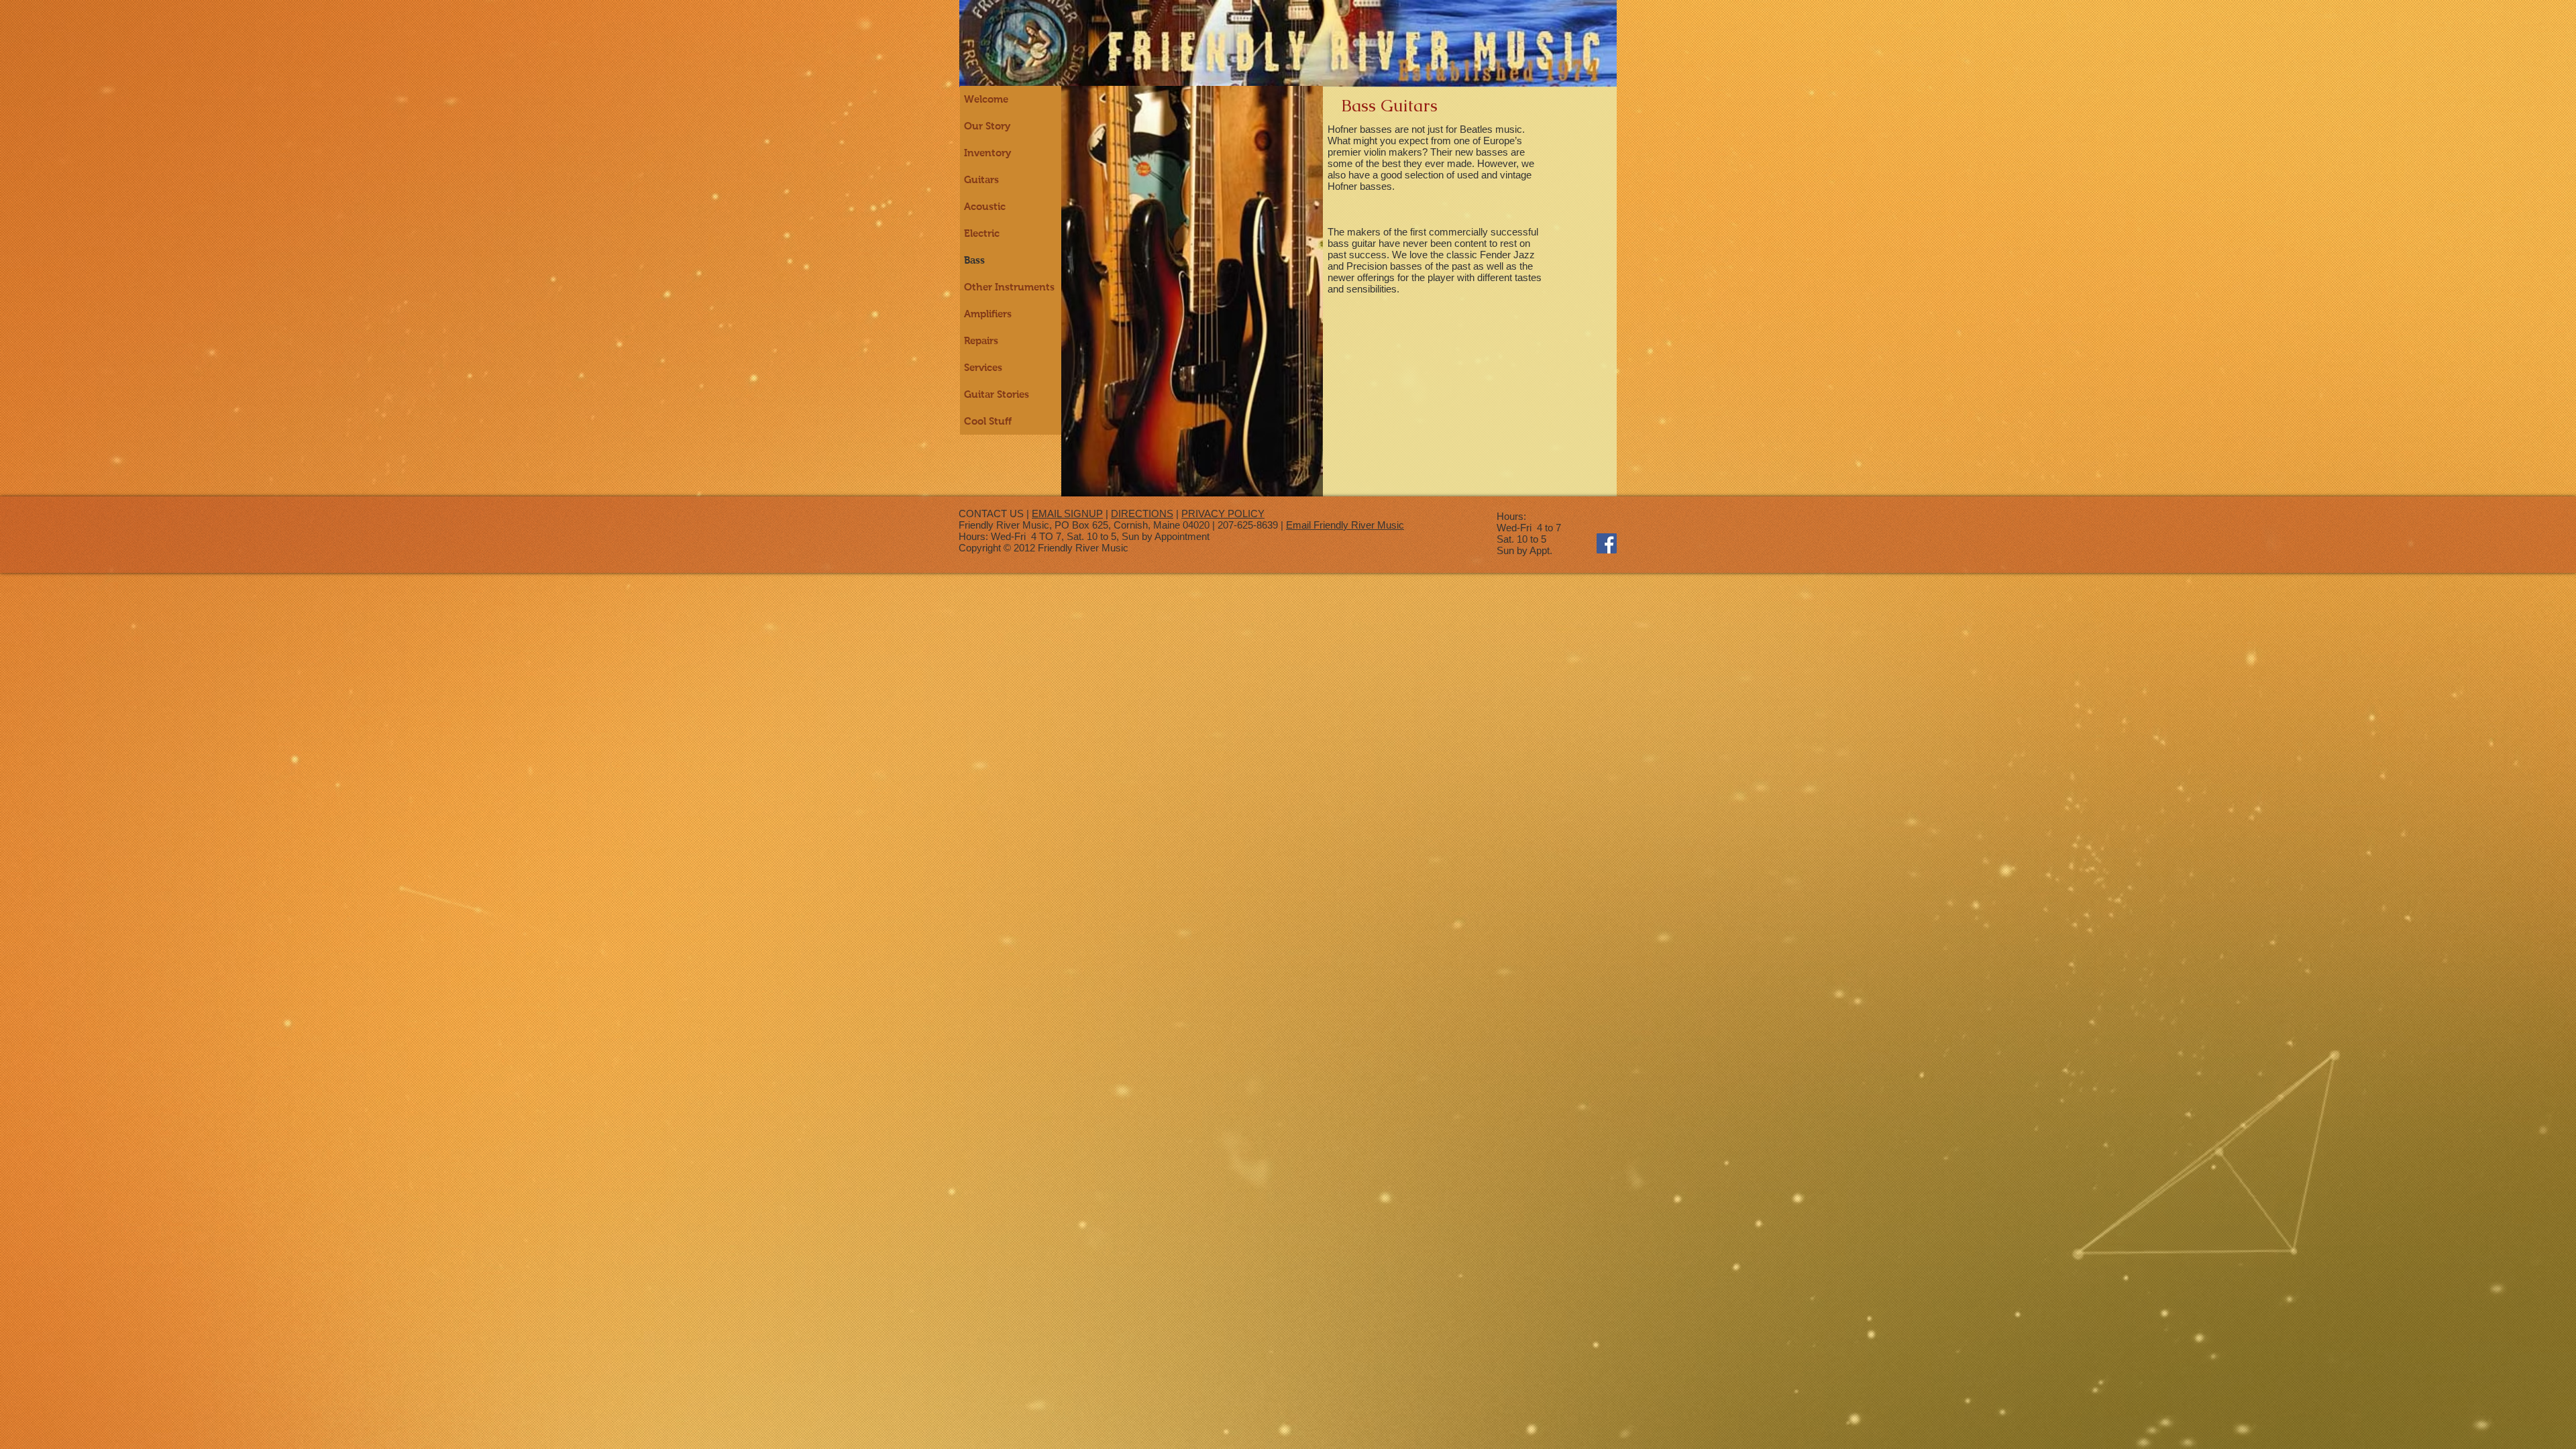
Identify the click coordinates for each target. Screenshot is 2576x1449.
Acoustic (985, 206)
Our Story (987, 126)
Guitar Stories (997, 394)
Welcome (986, 99)
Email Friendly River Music (1345, 525)
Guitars (981, 179)
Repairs (981, 340)
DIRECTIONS (1142, 514)
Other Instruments (1009, 287)
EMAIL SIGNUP (1067, 514)
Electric (982, 233)
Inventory (987, 153)
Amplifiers (988, 314)
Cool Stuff (988, 421)
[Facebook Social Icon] (1607, 543)
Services (983, 367)
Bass (974, 260)
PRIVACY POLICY (1223, 514)
